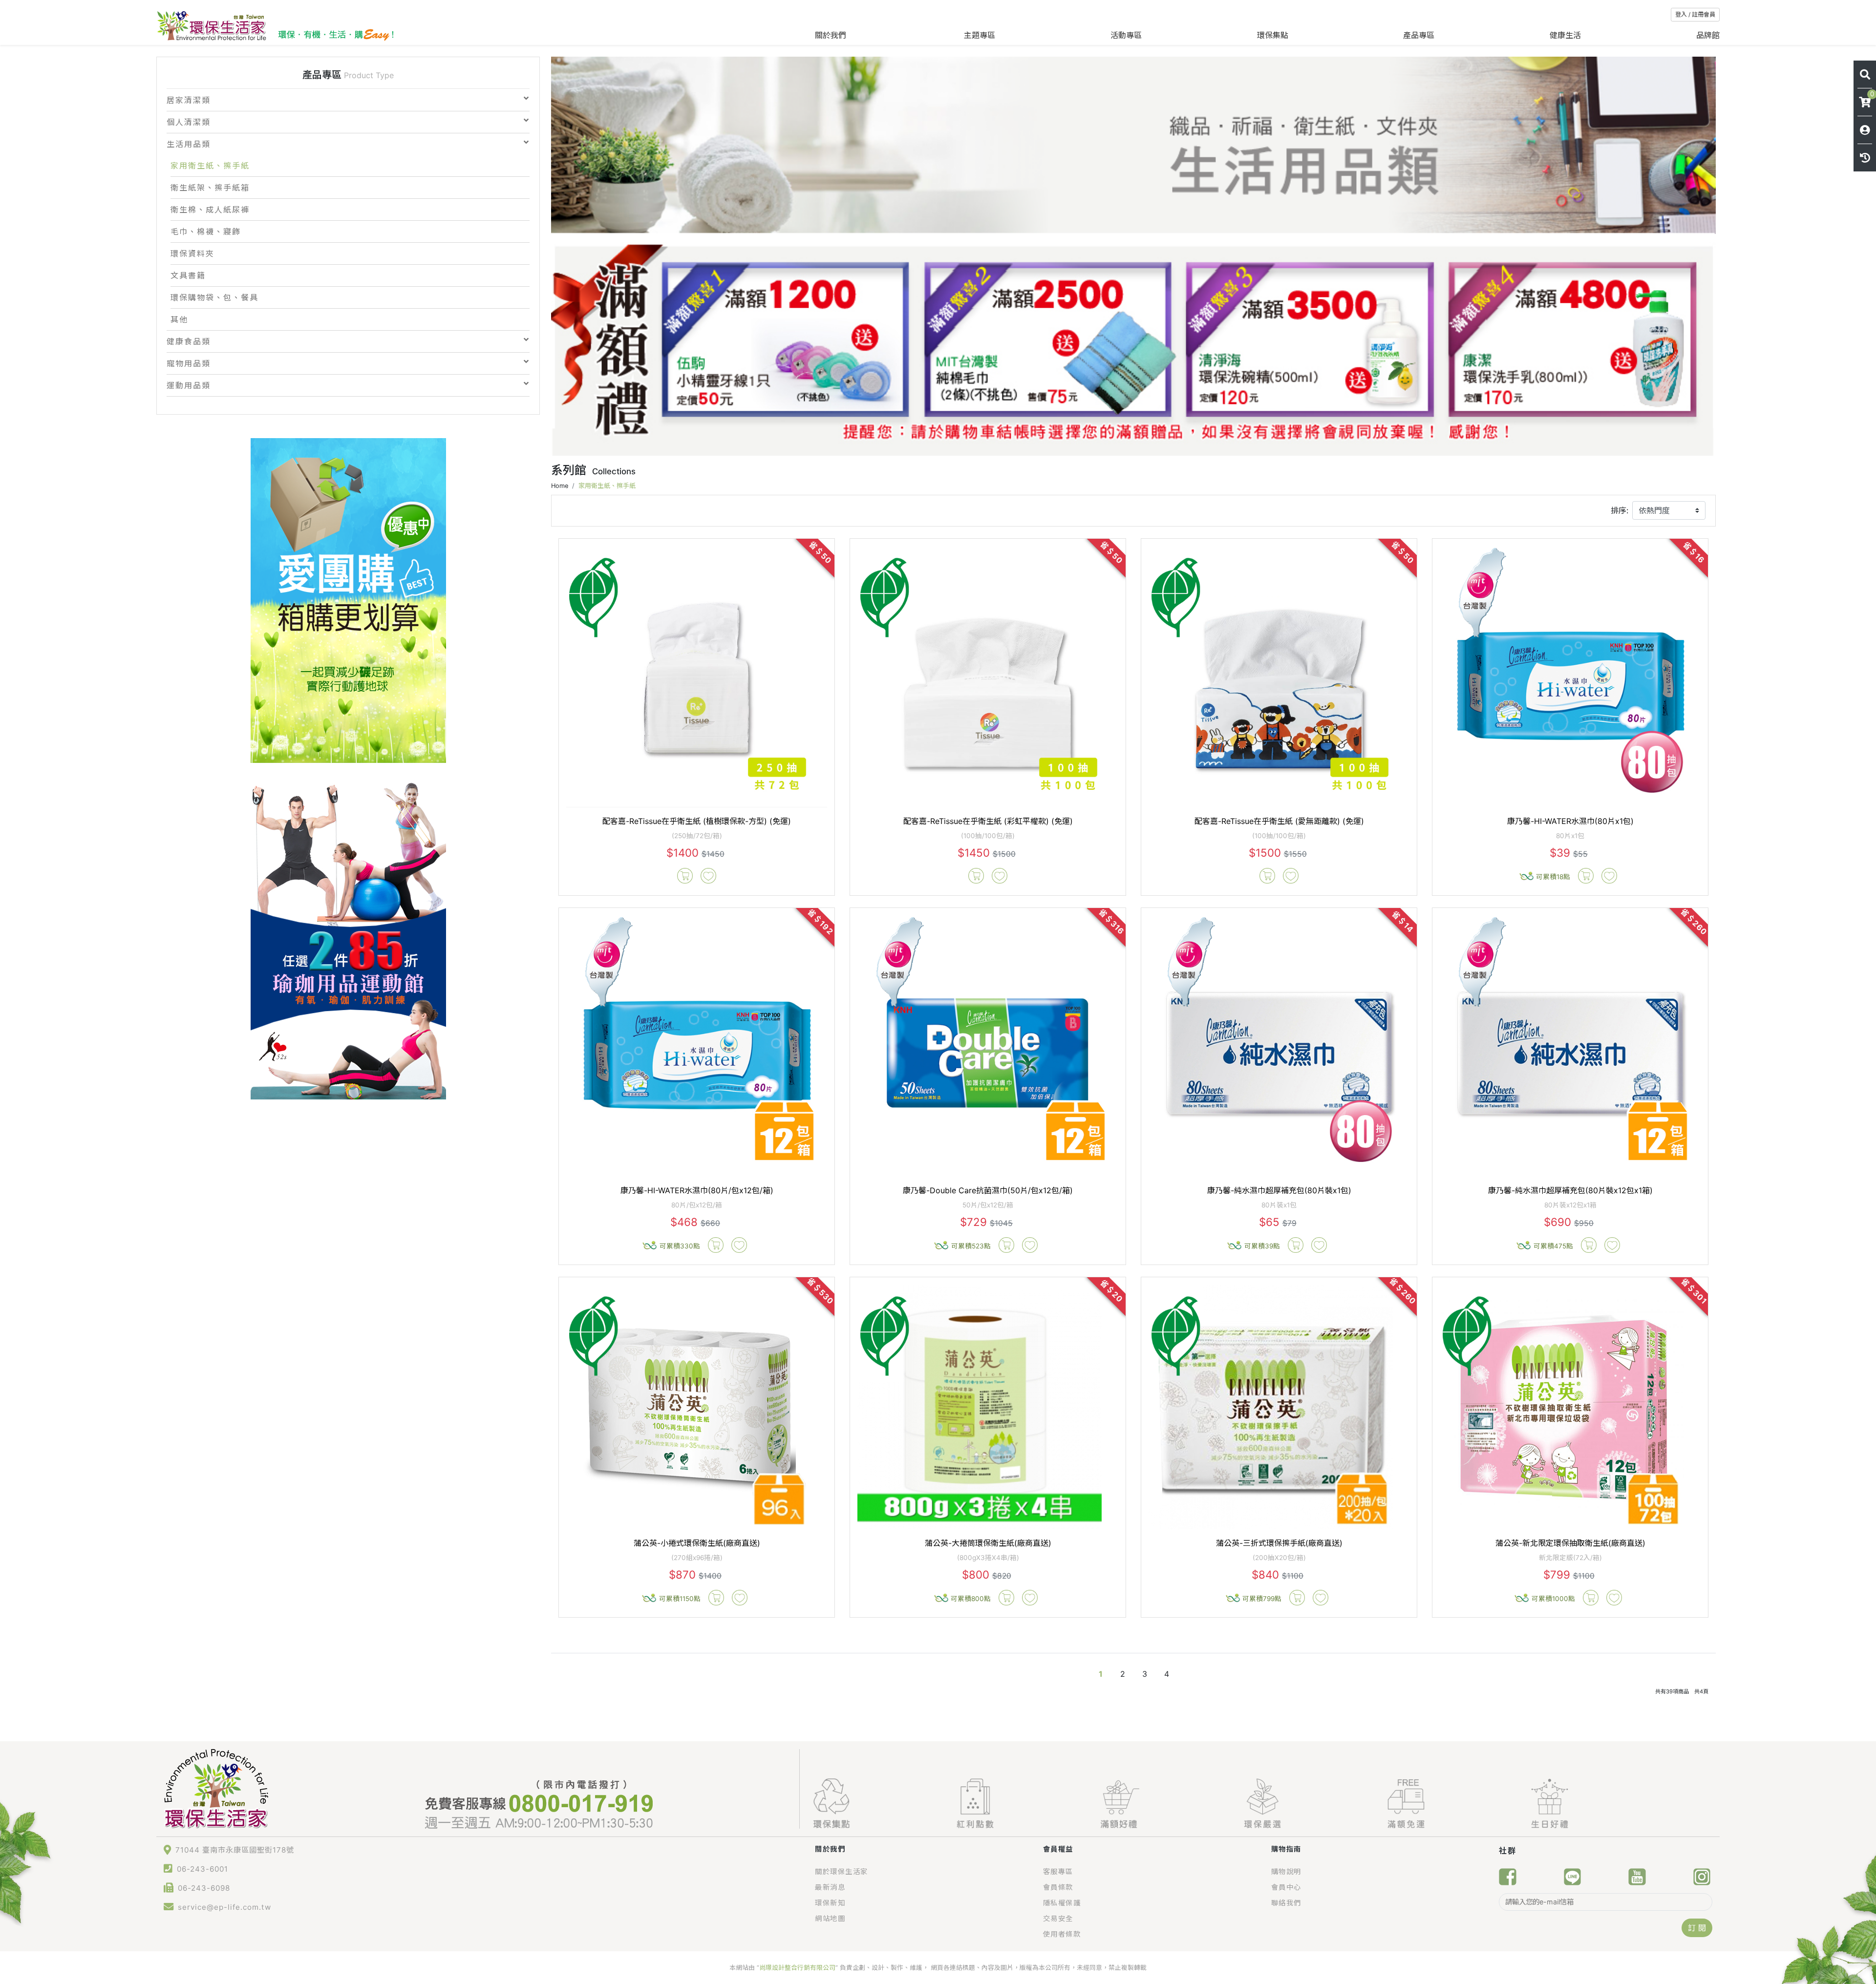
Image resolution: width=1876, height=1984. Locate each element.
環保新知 (830, 1903)
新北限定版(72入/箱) (1570, 1558)
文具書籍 (188, 275)
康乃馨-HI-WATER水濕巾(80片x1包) (1570, 821)
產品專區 (1419, 35)
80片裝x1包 (1279, 1205)
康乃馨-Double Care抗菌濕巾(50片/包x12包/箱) (988, 1190)
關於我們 (832, 35)
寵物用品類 (189, 363)
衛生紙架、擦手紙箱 (210, 188)
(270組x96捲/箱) (697, 1558)
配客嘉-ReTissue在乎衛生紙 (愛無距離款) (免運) (1279, 821)
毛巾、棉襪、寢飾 (206, 232)
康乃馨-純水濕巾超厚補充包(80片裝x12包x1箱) (1570, 1190)
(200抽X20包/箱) (1279, 1558)
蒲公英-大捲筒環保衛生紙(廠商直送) (988, 1543)
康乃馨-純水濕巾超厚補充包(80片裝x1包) (1279, 1190)
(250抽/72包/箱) (697, 836)
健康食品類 (189, 341)
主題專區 (980, 35)
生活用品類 (189, 144)
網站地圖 (830, 1918)
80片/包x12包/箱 (697, 1205)
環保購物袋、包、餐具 (214, 297)
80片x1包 (1570, 836)
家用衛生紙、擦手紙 (210, 166)
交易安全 (1058, 1918)
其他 (179, 319)
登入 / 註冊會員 (1695, 14)
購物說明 (1286, 1871)
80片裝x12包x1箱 (1570, 1205)
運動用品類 (189, 385)
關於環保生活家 (842, 1871)
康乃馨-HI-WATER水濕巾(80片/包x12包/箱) (697, 1190)
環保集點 (1273, 35)
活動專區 (1126, 35)
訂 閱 (1697, 1928)
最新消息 (830, 1887)
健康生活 (1565, 35)
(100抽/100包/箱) (988, 836)
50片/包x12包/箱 (988, 1205)
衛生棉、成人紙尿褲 (210, 210)
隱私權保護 (1062, 1903)
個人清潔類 (189, 122)
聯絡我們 (1286, 1903)
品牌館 (1708, 35)
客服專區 (1058, 1871)
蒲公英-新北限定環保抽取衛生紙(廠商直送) (1570, 1543)
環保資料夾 (192, 253)
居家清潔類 (189, 100)
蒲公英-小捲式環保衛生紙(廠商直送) (697, 1543)
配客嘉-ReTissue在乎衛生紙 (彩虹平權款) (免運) (988, 821)
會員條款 (1058, 1887)
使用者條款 (1062, 1934)
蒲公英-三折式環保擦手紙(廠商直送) (1279, 1543)
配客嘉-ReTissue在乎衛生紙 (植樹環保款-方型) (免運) (697, 821)
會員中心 (1286, 1887)
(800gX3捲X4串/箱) (988, 1558)
